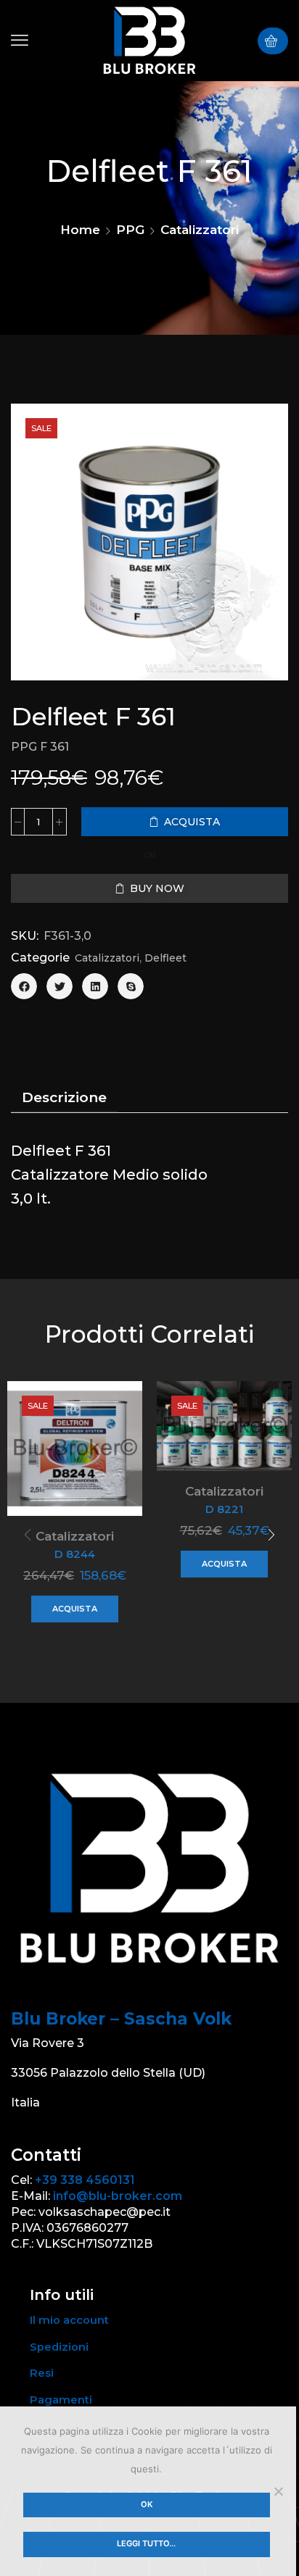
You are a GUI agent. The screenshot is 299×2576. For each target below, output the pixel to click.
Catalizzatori (200, 230)
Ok (147, 2504)
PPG (130, 230)
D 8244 (75, 1554)
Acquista (75, 1609)
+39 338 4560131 (85, 2180)
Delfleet (165, 958)
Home (80, 230)
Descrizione (64, 1097)
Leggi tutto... (146, 2543)
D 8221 (224, 1509)
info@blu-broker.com (118, 2196)
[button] (20, 41)
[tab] (64, 1098)
